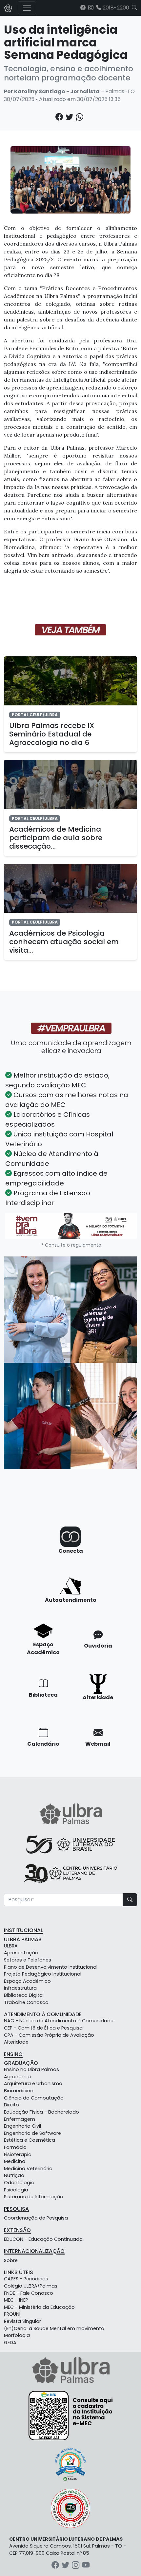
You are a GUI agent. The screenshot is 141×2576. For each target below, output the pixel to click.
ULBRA (11, 1946)
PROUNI (12, 2314)
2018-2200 (115, 8)
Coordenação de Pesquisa (36, 2218)
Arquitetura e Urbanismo (33, 2083)
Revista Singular (22, 2321)
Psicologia (16, 2190)
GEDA (10, 2343)
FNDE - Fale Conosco (29, 2293)
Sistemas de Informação (34, 2197)
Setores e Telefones (28, 1960)
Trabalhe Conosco (26, 2002)
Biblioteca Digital (24, 1995)
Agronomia (17, 2077)
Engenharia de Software (32, 2133)
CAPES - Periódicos (26, 2279)
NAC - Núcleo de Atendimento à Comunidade (59, 2021)
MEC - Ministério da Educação (39, 2307)
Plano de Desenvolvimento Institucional (51, 1967)
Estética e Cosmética (30, 2140)
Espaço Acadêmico (27, 1981)
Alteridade (16, 2042)
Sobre (11, 2260)
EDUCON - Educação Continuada (43, 2239)
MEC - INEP (16, 2300)
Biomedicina (19, 2091)
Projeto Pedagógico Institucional (43, 1974)
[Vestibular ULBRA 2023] (71, 1226)
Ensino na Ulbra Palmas (31, 2069)
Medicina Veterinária (28, 2169)
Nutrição (14, 2175)
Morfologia (17, 2335)
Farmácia (15, 2147)
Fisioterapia (18, 2154)
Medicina (15, 2161)
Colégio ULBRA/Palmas (31, 2286)
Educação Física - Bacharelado (41, 2112)
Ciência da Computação (34, 2098)
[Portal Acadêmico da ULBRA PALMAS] (8, 8)
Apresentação (21, 1953)
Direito (11, 2105)
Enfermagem (20, 2119)
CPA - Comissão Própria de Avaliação (49, 2035)
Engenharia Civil (22, 2126)
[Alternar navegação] (27, 8)
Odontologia (19, 2183)
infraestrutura (20, 1988)
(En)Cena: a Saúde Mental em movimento (54, 2328)
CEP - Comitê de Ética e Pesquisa (43, 2028)
